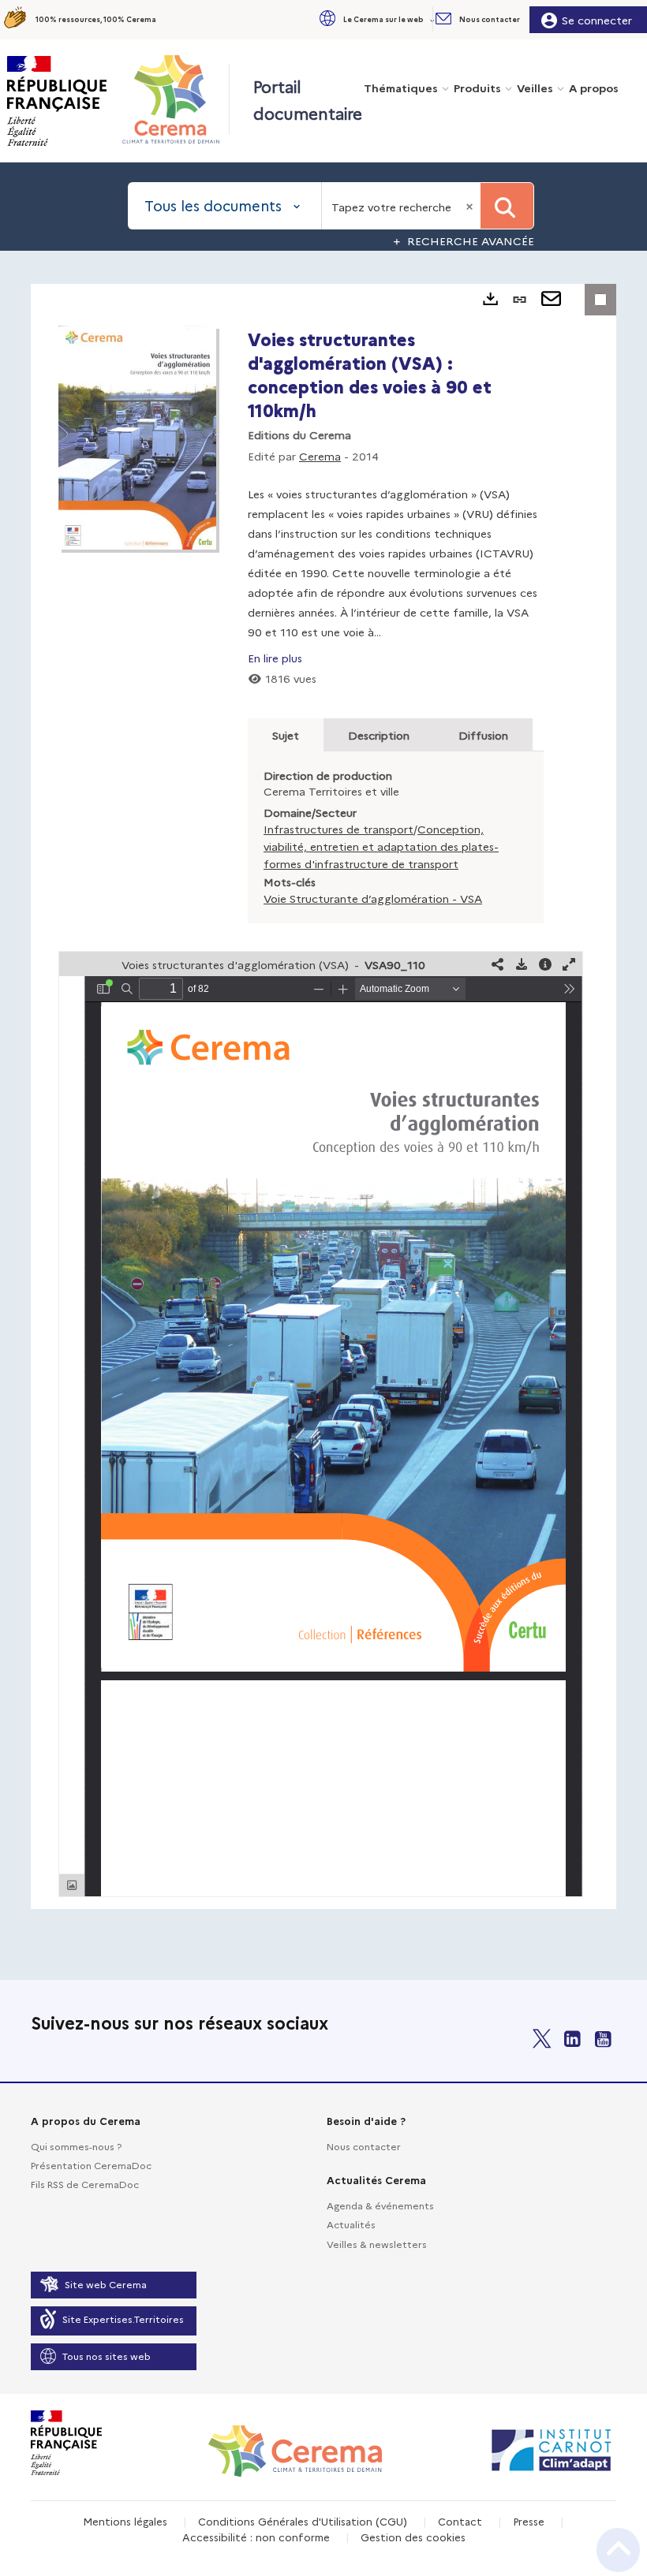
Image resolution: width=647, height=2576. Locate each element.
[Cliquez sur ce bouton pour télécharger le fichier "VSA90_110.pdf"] (522, 964)
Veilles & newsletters (377, 2244)
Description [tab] (379, 735)
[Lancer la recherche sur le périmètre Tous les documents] (507, 206)
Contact (460, 2521)
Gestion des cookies (413, 2537)
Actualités (351, 2224)
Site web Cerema (106, 2284)
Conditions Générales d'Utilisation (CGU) (303, 2521)
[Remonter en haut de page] (618, 2550)
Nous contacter (364, 2146)
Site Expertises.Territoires (123, 2319)
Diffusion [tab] (483, 735)
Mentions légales (125, 2521)
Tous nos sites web (107, 2356)
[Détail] (545, 964)
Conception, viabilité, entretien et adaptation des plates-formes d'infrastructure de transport (381, 846)
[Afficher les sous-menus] (434, 19)
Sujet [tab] (286, 735)
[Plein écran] (569, 964)
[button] (376, 19)
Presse (529, 2521)
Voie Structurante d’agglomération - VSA (373, 898)
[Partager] (498, 964)
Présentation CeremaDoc (91, 2165)
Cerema (320, 456)
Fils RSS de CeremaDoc (85, 2184)
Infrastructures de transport (338, 829)
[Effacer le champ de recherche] (471, 206)
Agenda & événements (380, 2205)
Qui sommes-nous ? (76, 2146)
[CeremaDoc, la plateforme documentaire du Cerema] (175, 99)
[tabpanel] (323, 1096)
